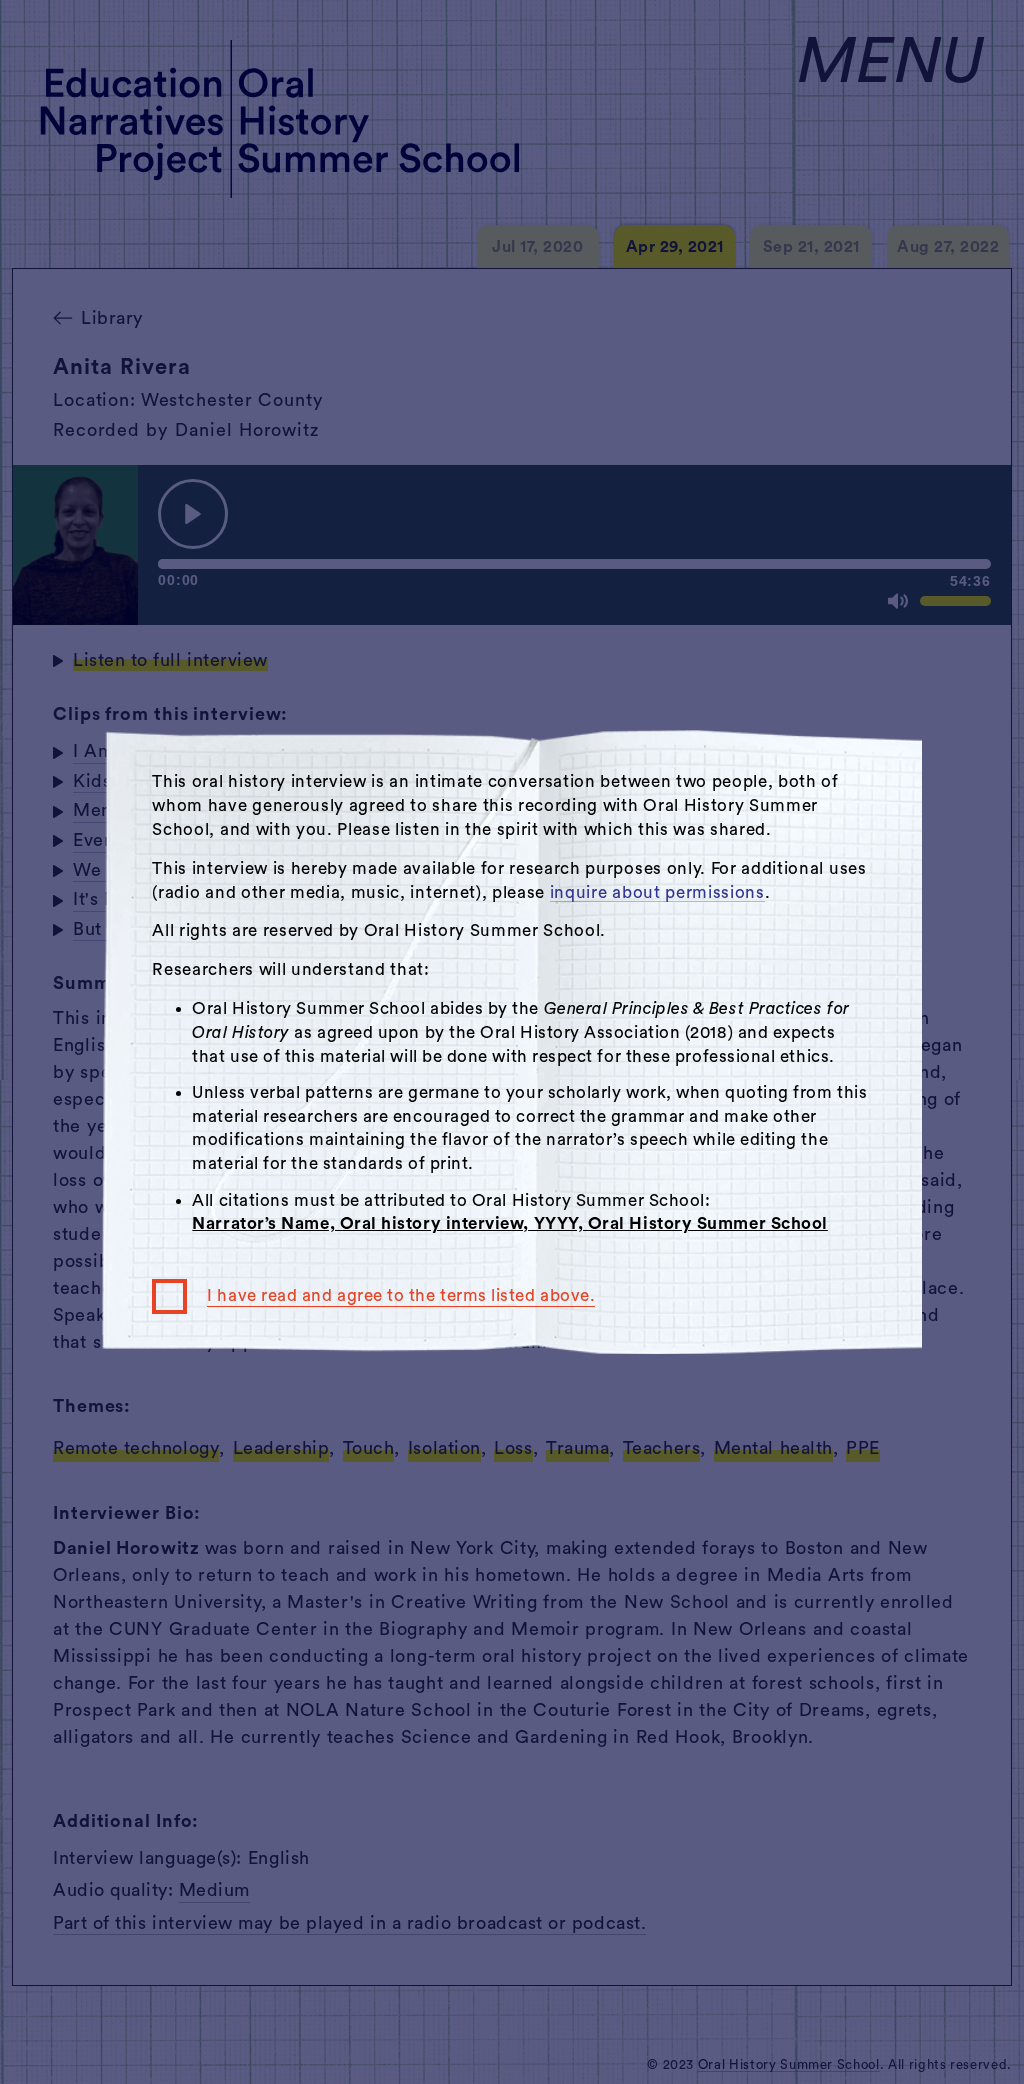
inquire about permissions (657, 892)
